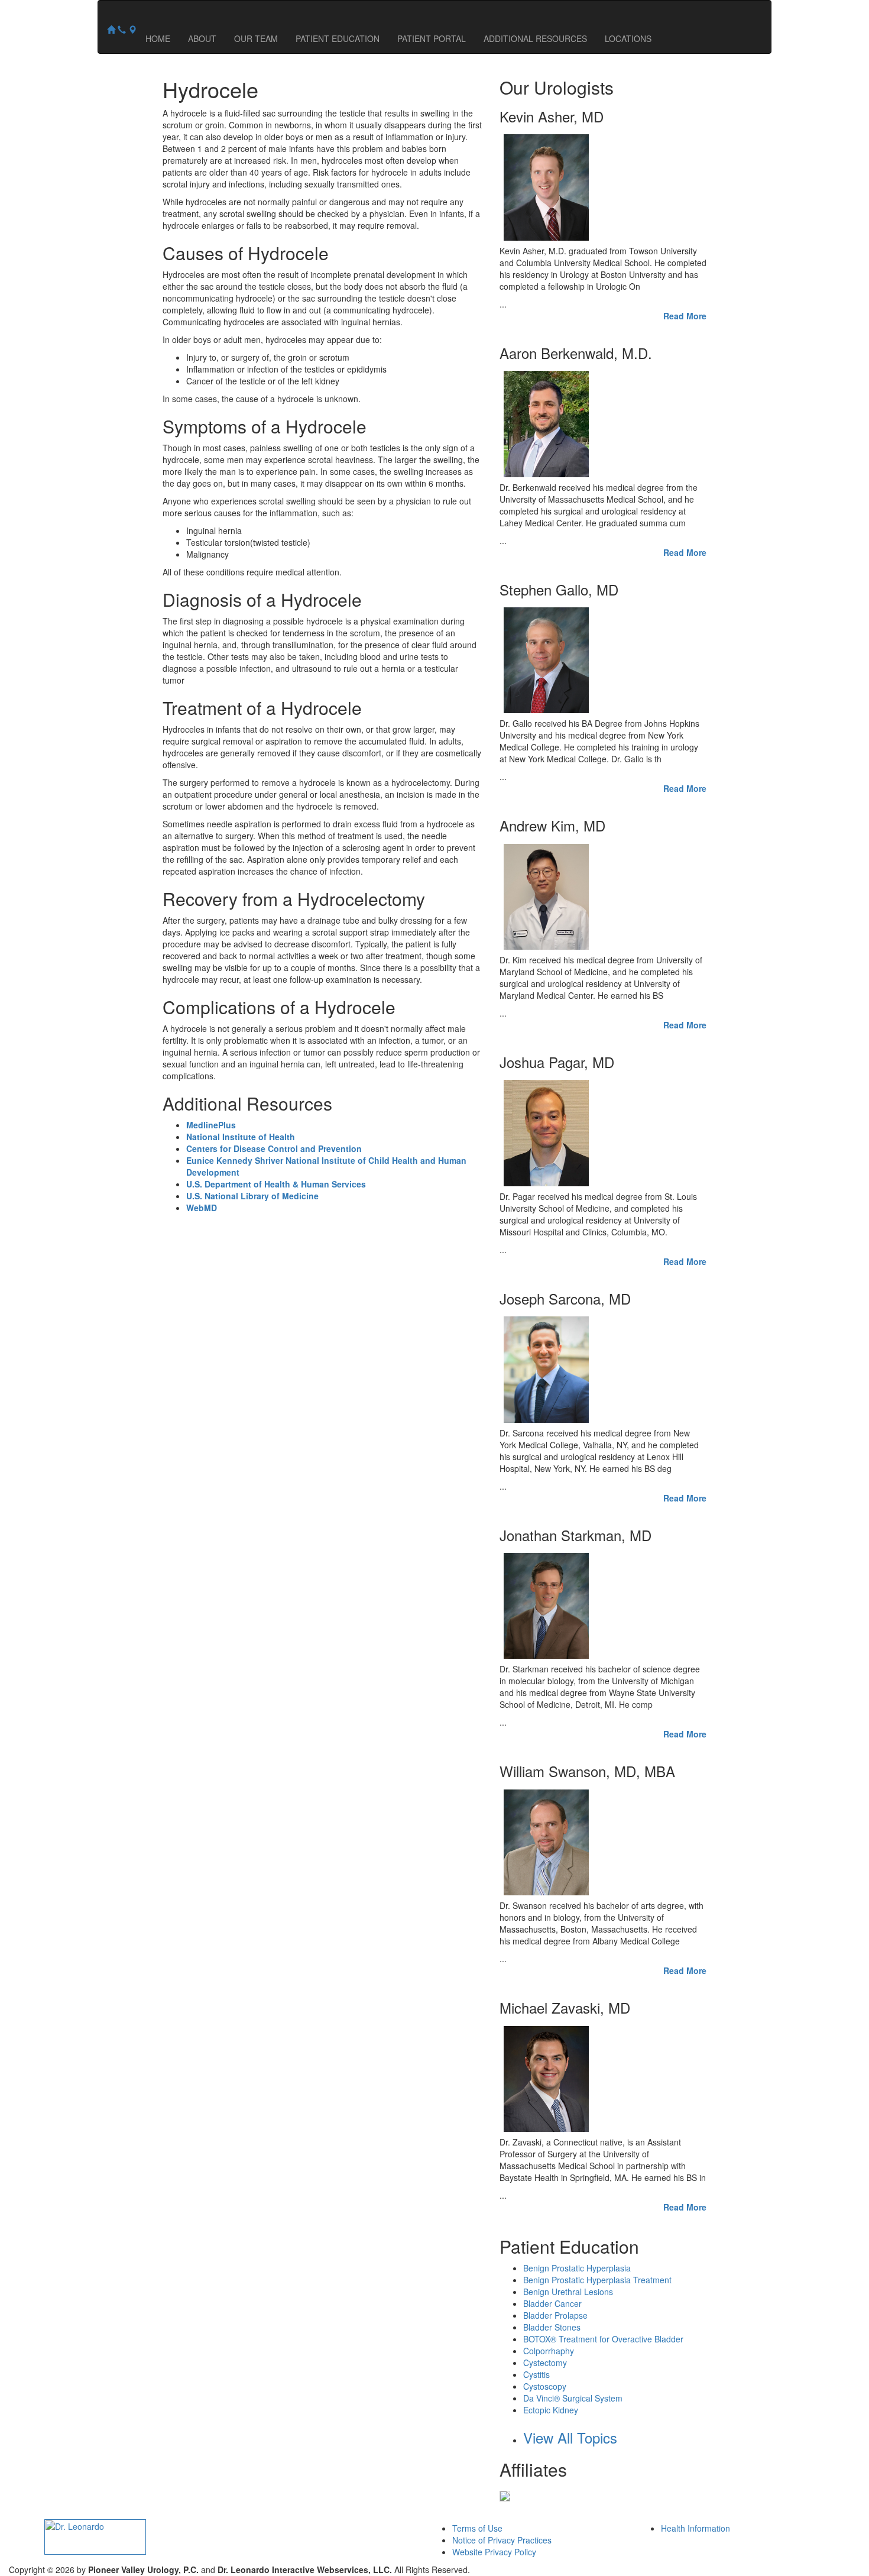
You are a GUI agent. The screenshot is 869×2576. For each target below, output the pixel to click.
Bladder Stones (552, 2327)
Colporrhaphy (549, 2351)
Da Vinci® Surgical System (573, 2398)
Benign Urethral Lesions (568, 2292)
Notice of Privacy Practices (502, 2540)
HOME (158, 38)
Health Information (695, 2528)
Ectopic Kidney (551, 2410)
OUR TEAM (256, 38)
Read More (685, 316)
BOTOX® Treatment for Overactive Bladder (603, 2339)
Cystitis (536, 2374)
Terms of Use (477, 2528)
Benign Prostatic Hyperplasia (577, 2268)
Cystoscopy (545, 2386)
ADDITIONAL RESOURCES (535, 38)
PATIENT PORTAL (432, 38)
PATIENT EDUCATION (338, 38)
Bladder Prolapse (555, 2315)
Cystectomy (545, 2363)
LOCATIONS (628, 38)
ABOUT (202, 38)
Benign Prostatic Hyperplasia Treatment (597, 2280)
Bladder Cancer (552, 2303)
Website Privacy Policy (494, 2552)
